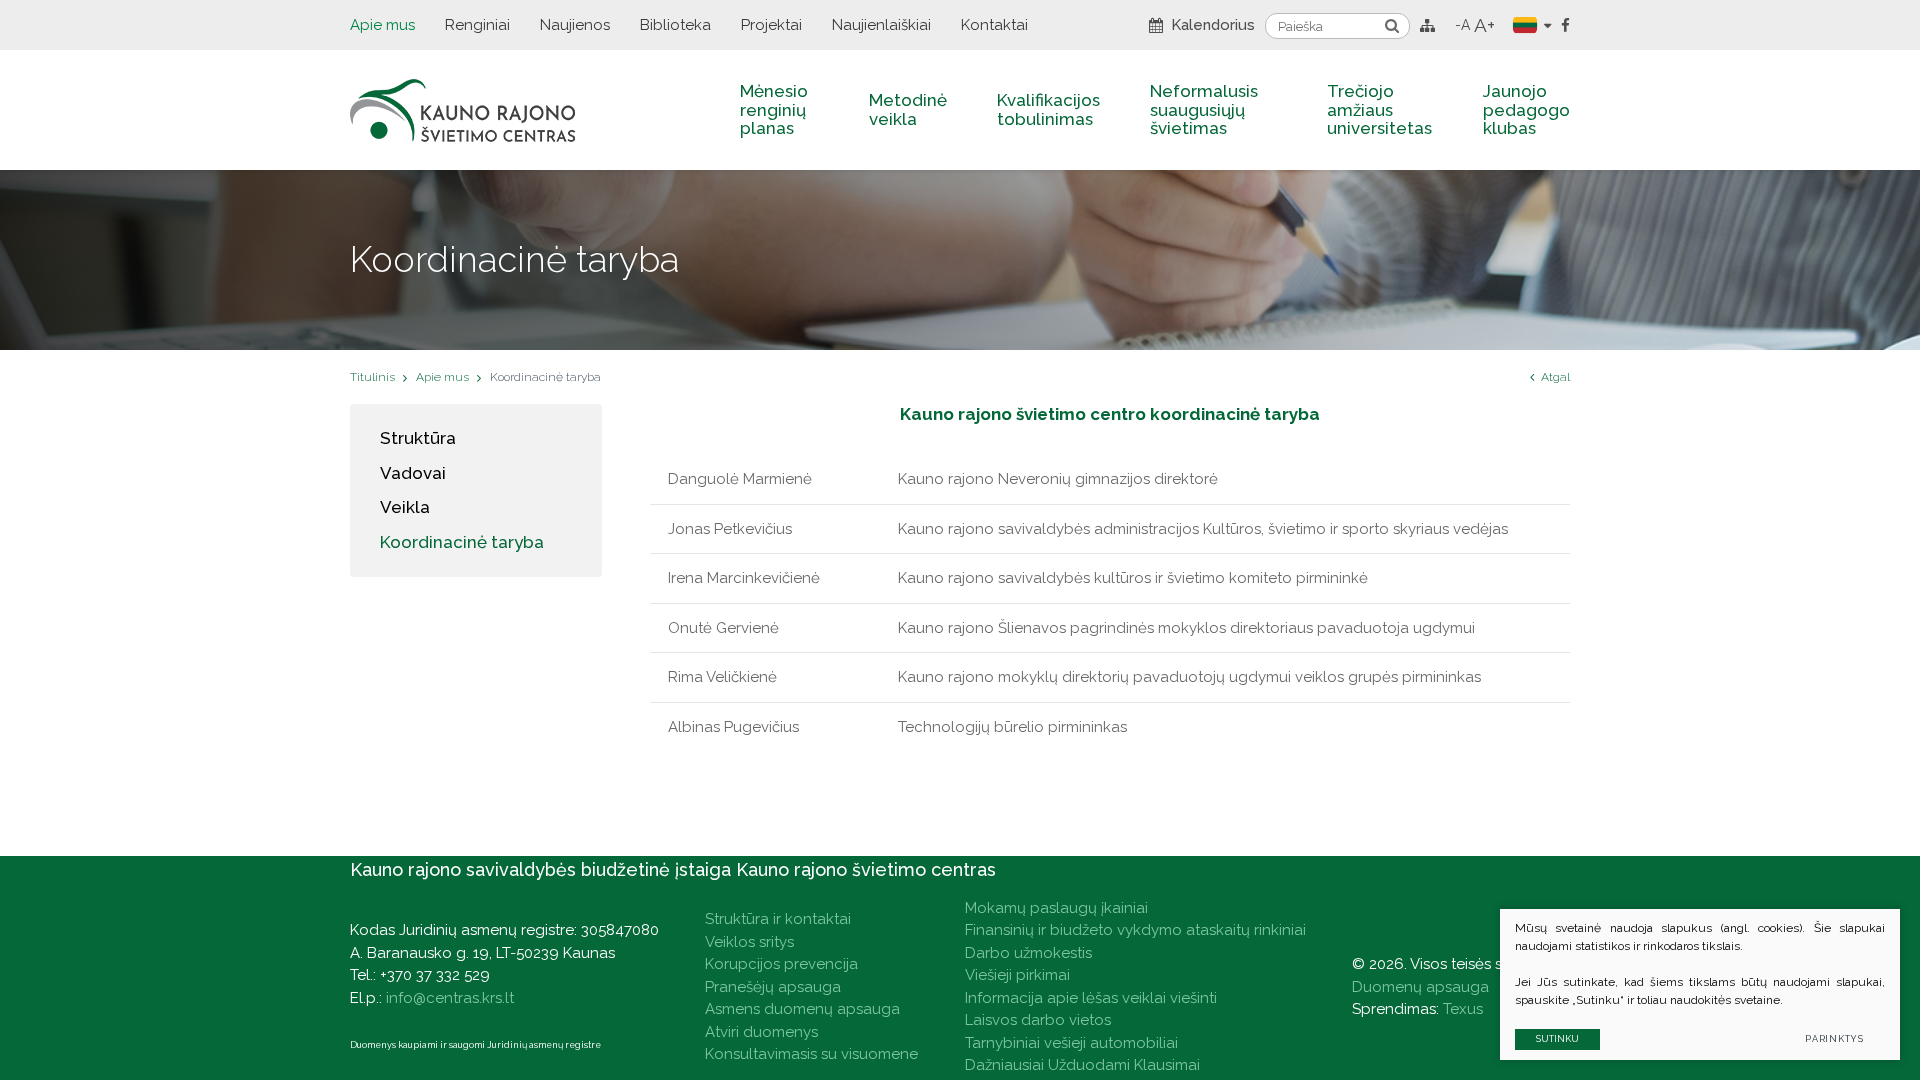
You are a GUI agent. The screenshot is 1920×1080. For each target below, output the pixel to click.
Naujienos (575, 25)
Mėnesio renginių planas (774, 109)
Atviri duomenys (761, 1032)
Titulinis (372, 377)
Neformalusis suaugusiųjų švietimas (1204, 109)
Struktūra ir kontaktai (778, 919)
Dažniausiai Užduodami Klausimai (1082, 1065)
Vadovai (413, 473)
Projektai (771, 25)
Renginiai (477, 25)
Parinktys (1834, 1039)
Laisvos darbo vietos (1038, 1020)
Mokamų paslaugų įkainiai (1056, 908)
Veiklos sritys (749, 942)
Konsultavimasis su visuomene (811, 1054)
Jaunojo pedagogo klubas (1526, 109)
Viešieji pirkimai (1017, 975)
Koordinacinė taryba (462, 542)
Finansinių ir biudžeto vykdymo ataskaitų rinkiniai (1135, 930)
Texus (1463, 1009)
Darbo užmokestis (1028, 953)
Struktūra (418, 438)
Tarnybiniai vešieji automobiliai (1071, 1043)
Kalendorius (1213, 25)
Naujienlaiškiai (881, 25)
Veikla (405, 507)
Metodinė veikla (908, 109)
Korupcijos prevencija (781, 964)
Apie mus (382, 25)
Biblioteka (675, 25)
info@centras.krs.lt (450, 998)
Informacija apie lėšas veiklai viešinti (1091, 998)
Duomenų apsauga (1420, 987)
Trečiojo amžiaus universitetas (1379, 109)
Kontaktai (994, 25)
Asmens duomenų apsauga (802, 1009)
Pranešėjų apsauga (773, 987)
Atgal (1555, 377)
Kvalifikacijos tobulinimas (1048, 109)
